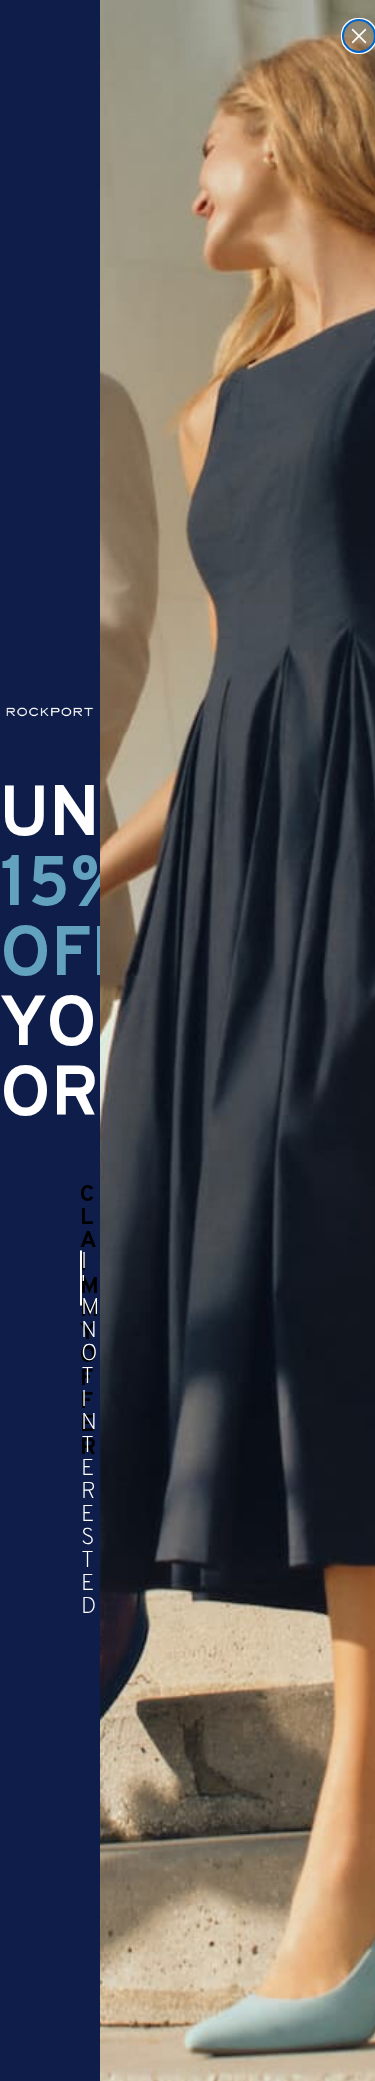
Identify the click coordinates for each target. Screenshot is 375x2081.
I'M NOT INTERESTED (81, 1278)
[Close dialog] (359, 36)
